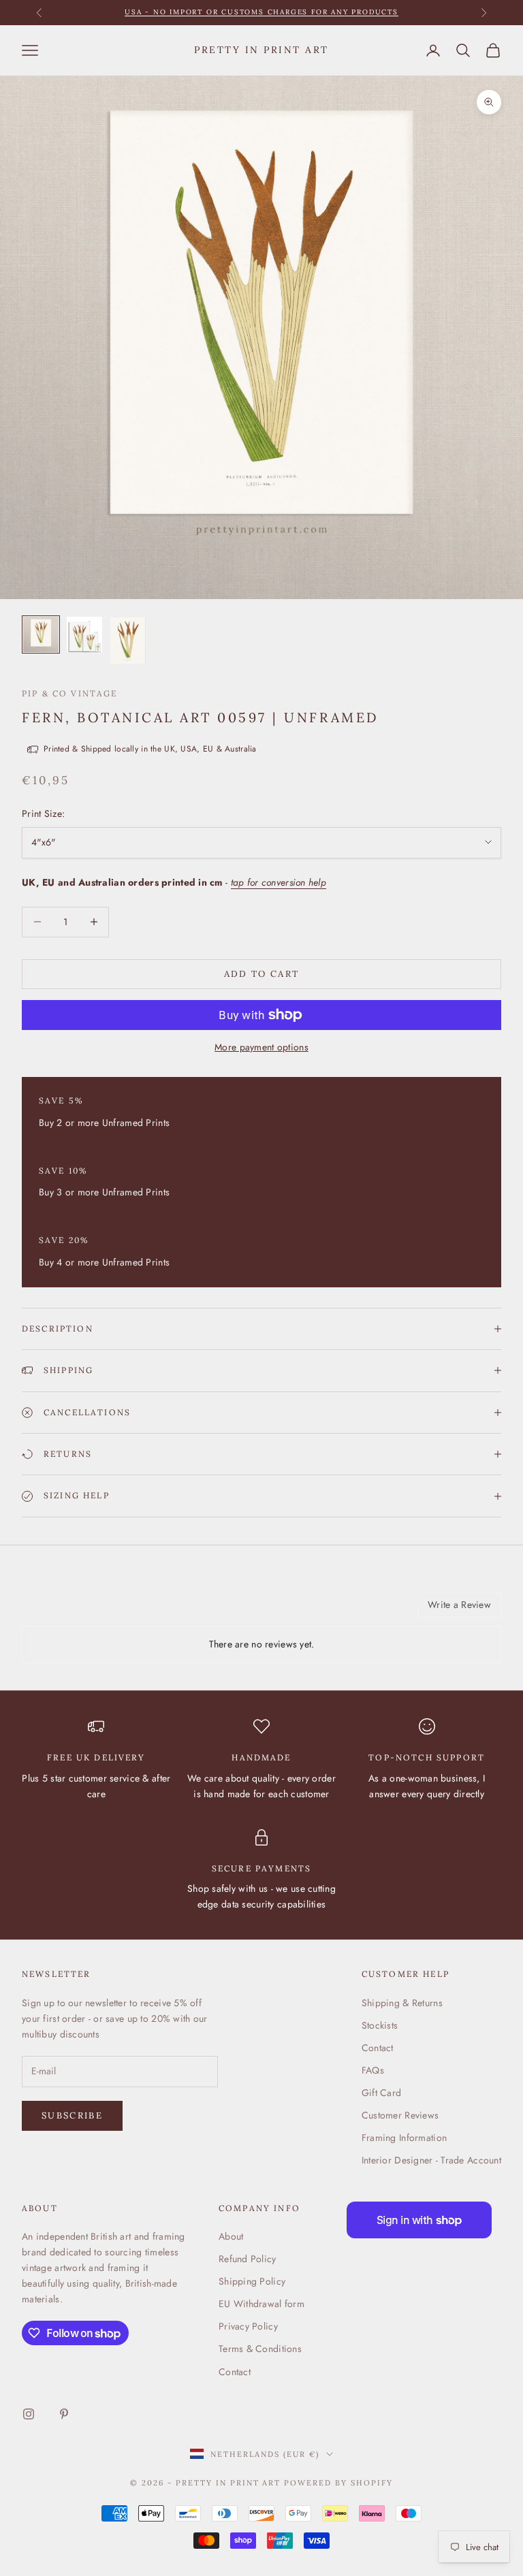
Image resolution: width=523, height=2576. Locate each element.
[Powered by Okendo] (83, 1609)
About (231, 2236)
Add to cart (262, 974)
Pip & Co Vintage (70, 693)
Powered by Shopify (338, 2483)
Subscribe (72, 2115)
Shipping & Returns (402, 2003)
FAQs (373, 2070)
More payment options (261, 1047)
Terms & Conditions (260, 2349)
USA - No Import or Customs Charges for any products (261, 12)
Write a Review (459, 1605)
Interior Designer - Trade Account (431, 2160)
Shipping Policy (252, 2281)
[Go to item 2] (84, 634)
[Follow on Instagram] (29, 2414)
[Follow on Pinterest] (64, 2414)
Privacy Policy (248, 2326)
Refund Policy (248, 2259)
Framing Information (404, 2138)
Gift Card (382, 2093)
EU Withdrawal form (261, 2304)
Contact (378, 2048)
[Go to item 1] (41, 634)
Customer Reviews (400, 2115)
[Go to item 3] (128, 640)
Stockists (380, 2025)
